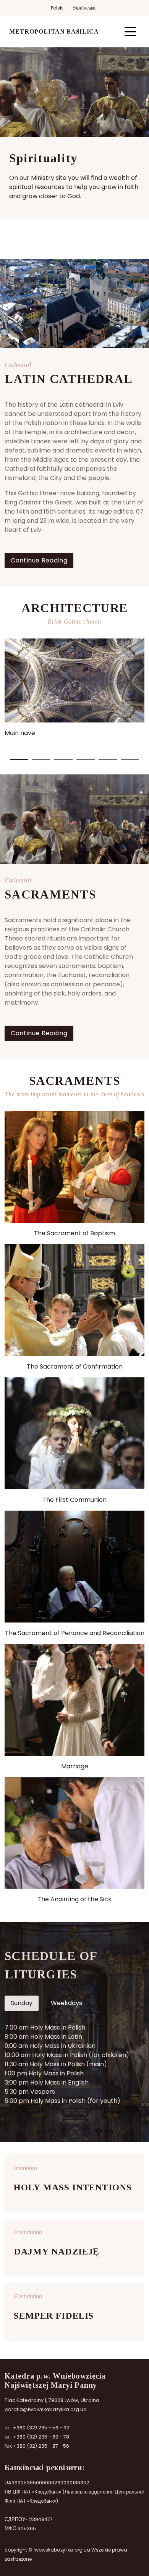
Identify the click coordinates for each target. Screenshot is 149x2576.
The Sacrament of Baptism (74, 1233)
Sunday (22, 2003)
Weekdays (66, 2003)
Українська (84, 8)
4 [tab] (86, 760)
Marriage (75, 1766)
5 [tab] (108, 760)
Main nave (20, 733)
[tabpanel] (74, 688)
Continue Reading (39, 560)
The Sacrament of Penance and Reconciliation (75, 1633)
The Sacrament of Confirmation (75, 1366)
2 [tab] (41, 760)
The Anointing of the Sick (74, 1899)
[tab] (22, 2003)
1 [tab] (19, 760)
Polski (57, 8)
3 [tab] (63, 760)
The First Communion (74, 1500)
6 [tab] (130, 760)
